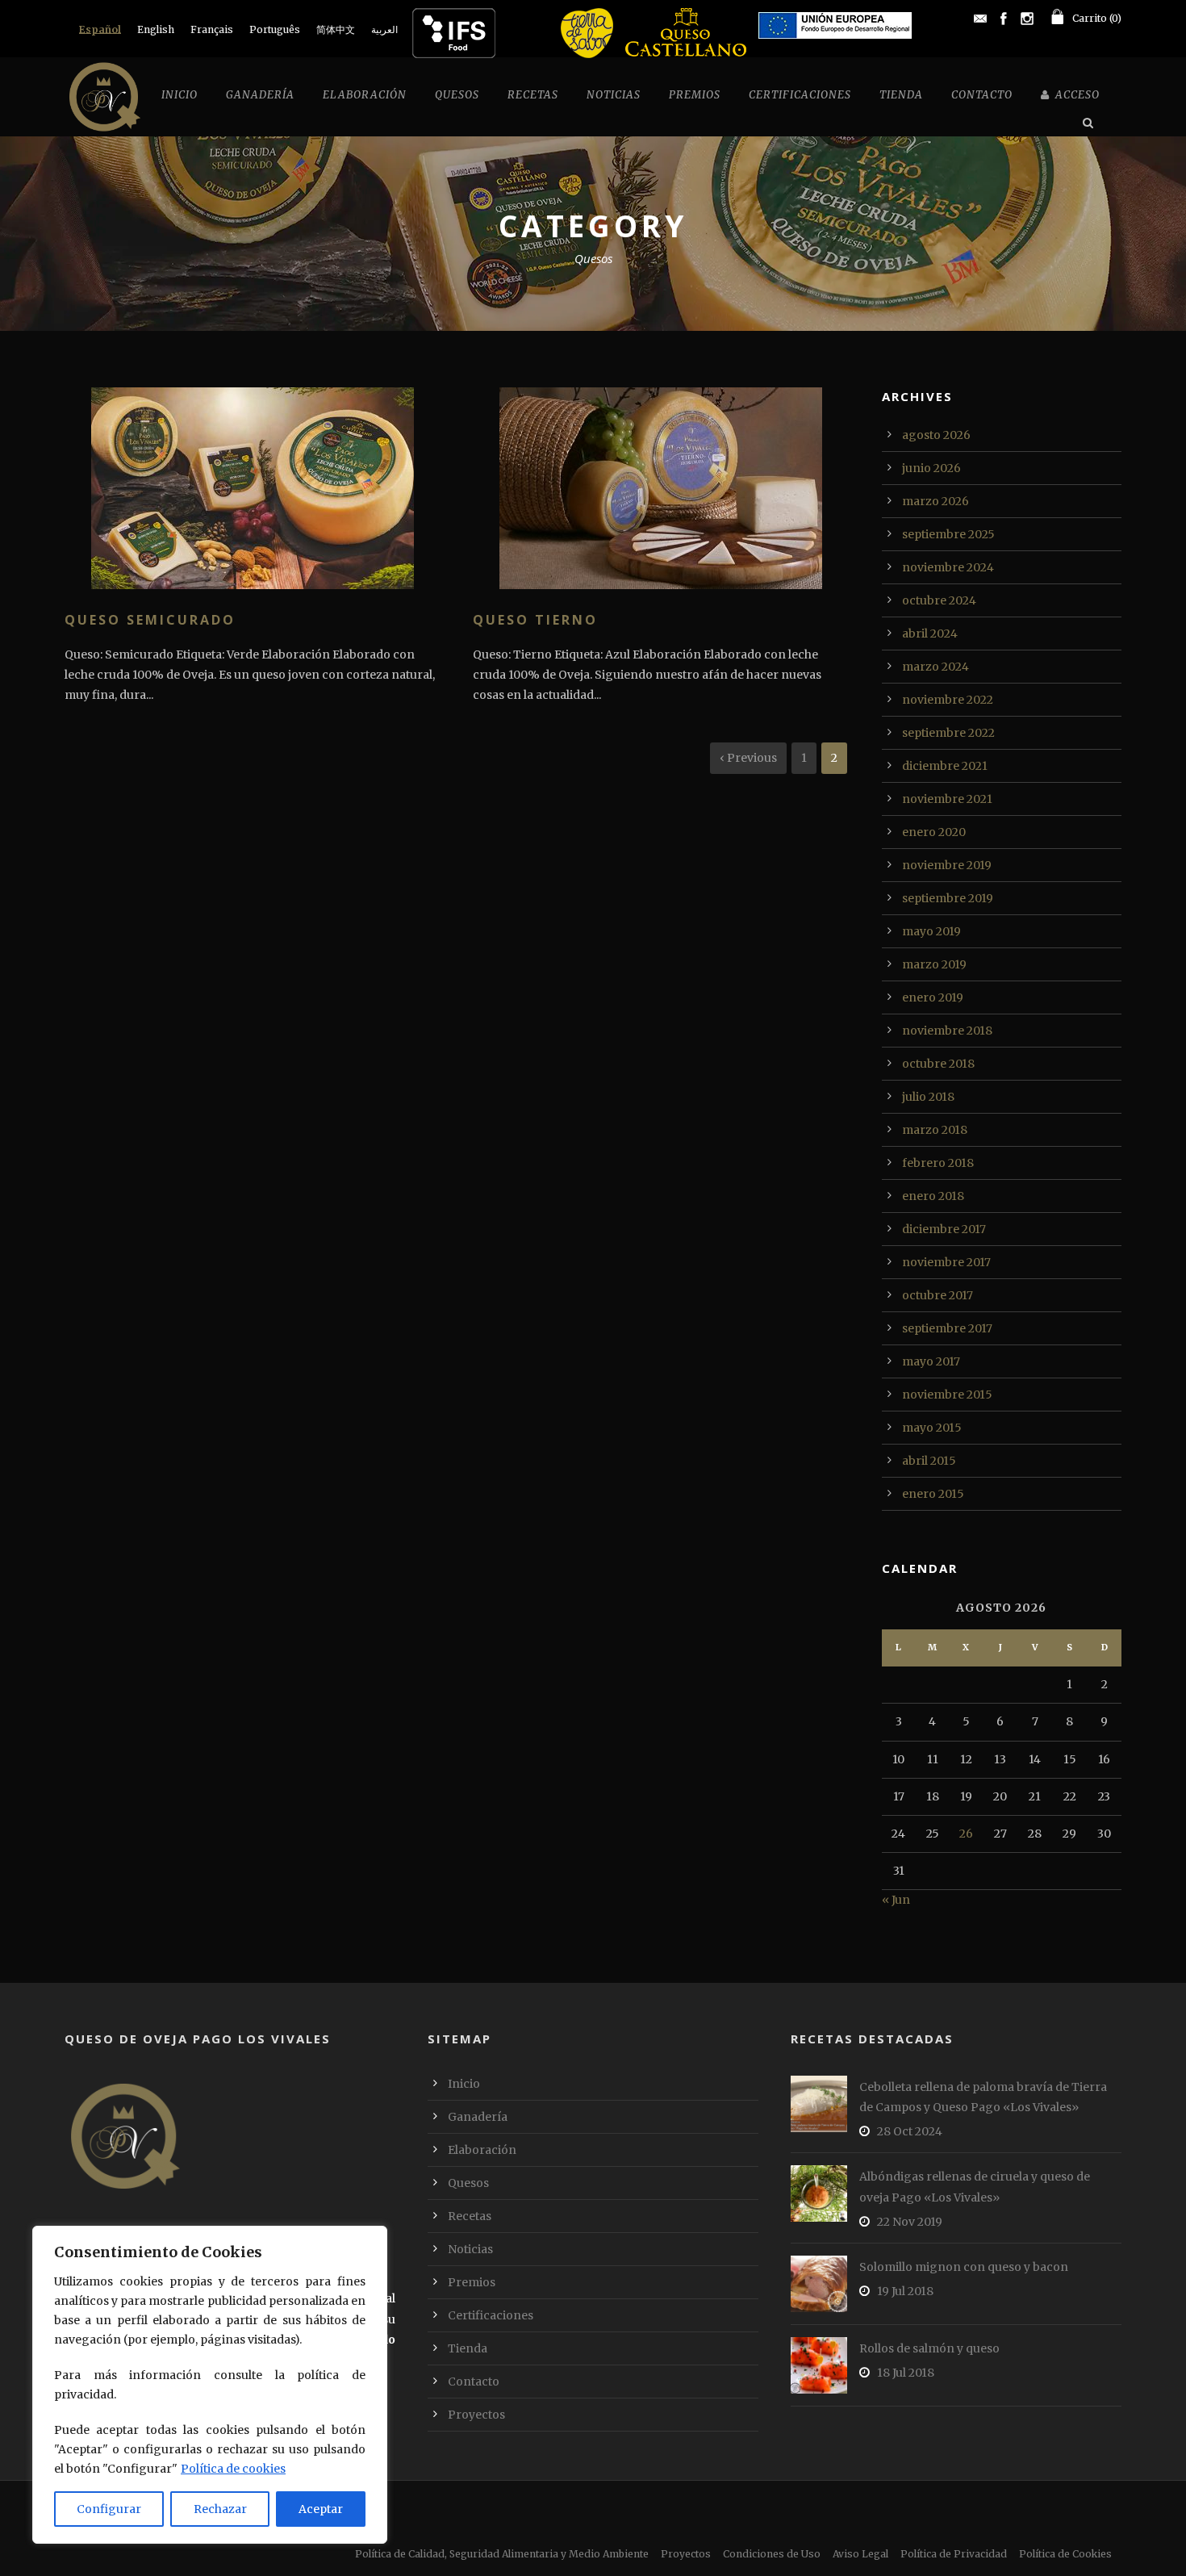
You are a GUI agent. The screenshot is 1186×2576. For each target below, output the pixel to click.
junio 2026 (931, 468)
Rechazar (220, 2509)
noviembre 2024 (948, 567)
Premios (695, 95)
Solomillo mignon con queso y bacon (964, 2267)
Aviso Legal (860, 2554)
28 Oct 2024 (910, 2131)
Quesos (457, 95)
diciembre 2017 (944, 1229)
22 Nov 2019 (910, 2222)
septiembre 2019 (948, 898)
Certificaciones (800, 95)
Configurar (109, 2509)
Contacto (982, 95)
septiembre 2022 (948, 733)
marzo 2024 (935, 667)
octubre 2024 (939, 600)
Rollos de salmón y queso (929, 2348)
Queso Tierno (535, 620)
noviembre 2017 (946, 1262)
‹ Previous (748, 758)
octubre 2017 (938, 1295)
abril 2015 (929, 1461)
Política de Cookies (1065, 2554)
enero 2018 (933, 1196)
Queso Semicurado (150, 620)
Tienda (901, 95)
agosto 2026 (936, 435)
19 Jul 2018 (905, 2291)
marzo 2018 (935, 1130)
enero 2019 (933, 997)
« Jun (896, 1900)
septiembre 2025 (948, 534)
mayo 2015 (932, 1428)
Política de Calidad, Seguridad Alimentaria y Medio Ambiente (502, 2554)
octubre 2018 (938, 1064)
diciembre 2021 (945, 766)
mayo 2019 (931, 931)
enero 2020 (934, 832)
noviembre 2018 (947, 1031)
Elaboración (365, 95)
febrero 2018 (938, 1163)
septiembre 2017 (947, 1328)
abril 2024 (930, 634)
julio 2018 (928, 1097)
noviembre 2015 (947, 1395)
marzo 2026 (935, 501)
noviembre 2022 (948, 700)
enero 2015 (933, 1494)
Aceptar (321, 2509)
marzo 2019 (934, 964)
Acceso (1077, 95)
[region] (210, 2385)
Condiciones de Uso (772, 2554)
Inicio (180, 95)
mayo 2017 (931, 1361)
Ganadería (260, 95)
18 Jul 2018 (906, 2373)
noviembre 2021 (947, 799)
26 (966, 1834)
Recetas (533, 95)
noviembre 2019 (947, 865)
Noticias (614, 95)
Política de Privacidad (954, 2554)
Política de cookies (233, 2469)
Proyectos (476, 2415)
